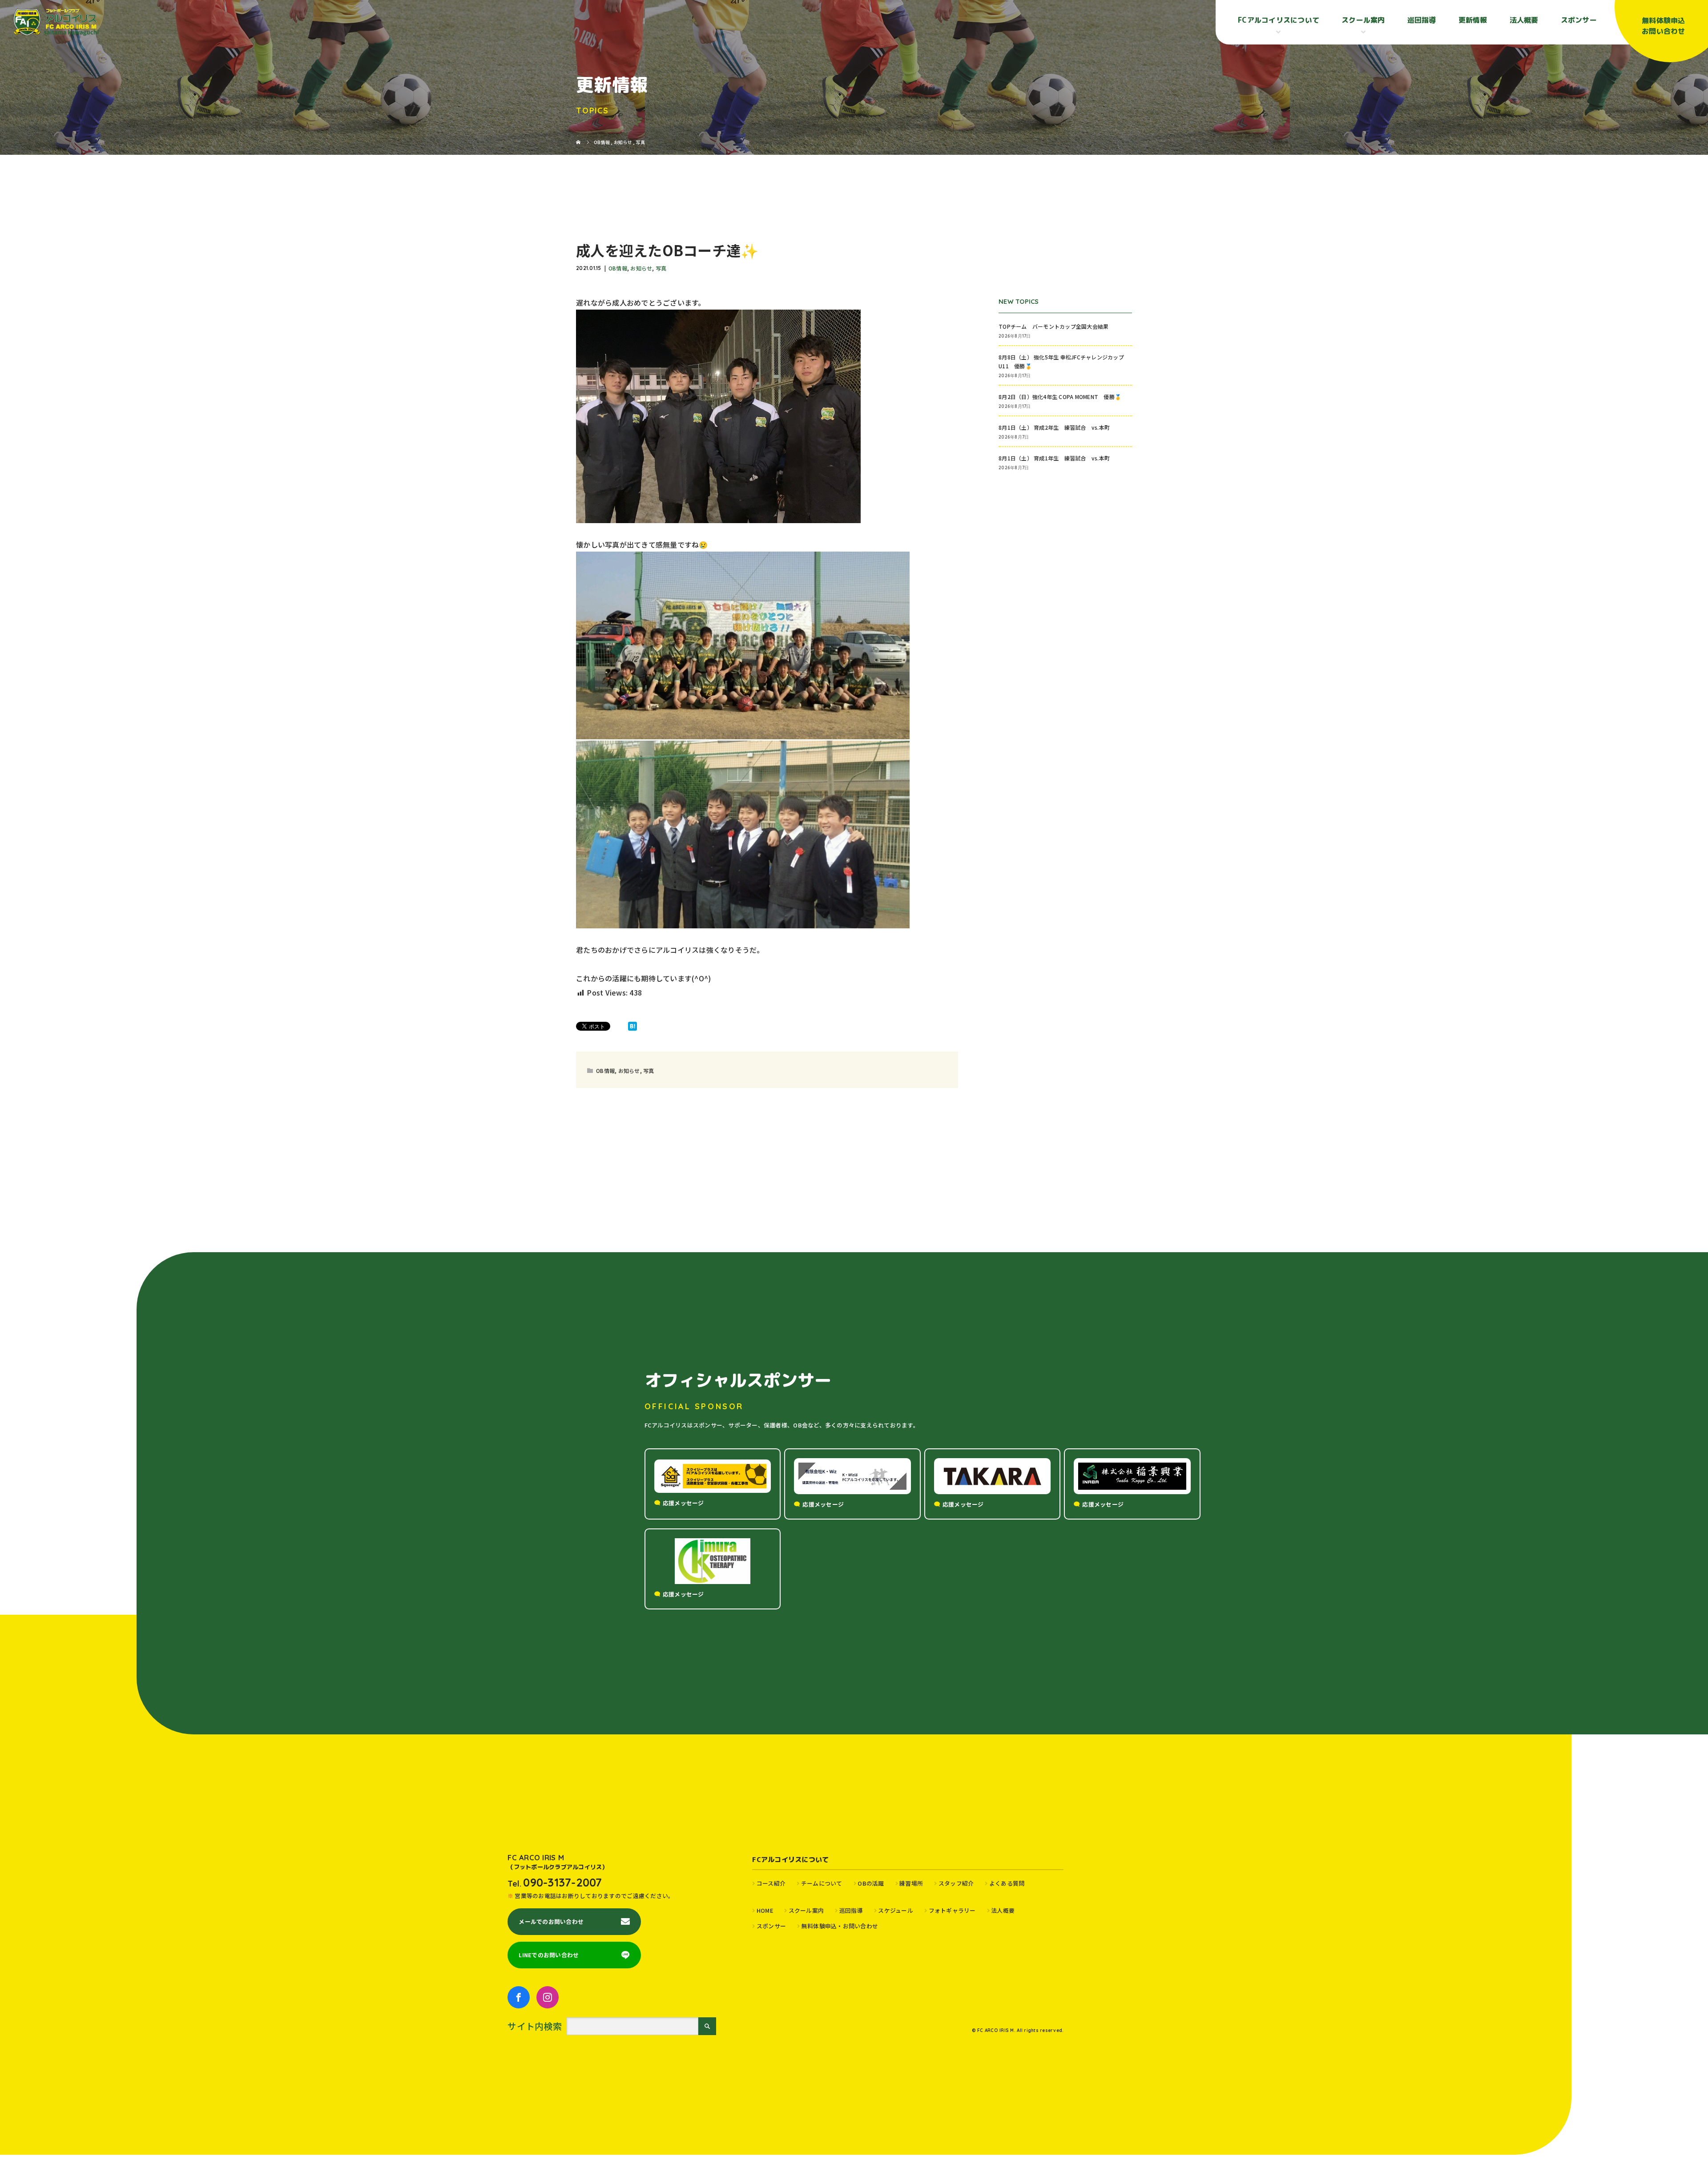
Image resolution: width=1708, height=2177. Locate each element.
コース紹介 (771, 1883)
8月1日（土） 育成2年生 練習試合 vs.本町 (1054, 427)
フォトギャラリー (952, 1910)
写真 (661, 268)
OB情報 (618, 268)
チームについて (822, 1883)
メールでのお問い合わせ (551, 1921)
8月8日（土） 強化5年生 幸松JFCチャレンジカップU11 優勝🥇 (1061, 361)
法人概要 (1524, 20)
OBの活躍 (871, 1883)
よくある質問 (1007, 1883)
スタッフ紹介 (956, 1883)
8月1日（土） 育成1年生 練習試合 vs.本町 (1054, 458)
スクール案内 (806, 1910)
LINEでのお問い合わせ (549, 1955)
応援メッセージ (683, 1503)
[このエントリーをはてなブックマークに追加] (632, 1026)
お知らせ (641, 268)
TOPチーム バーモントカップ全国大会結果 (1056, 326)
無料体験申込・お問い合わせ (840, 1926)
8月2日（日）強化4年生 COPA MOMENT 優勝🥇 (1060, 397)
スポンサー (1579, 20)
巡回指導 (1422, 20)
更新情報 (1473, 20)
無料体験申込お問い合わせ (1664, 26)
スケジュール (896, 1910)
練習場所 (911, 1883)
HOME (765, 1910)
